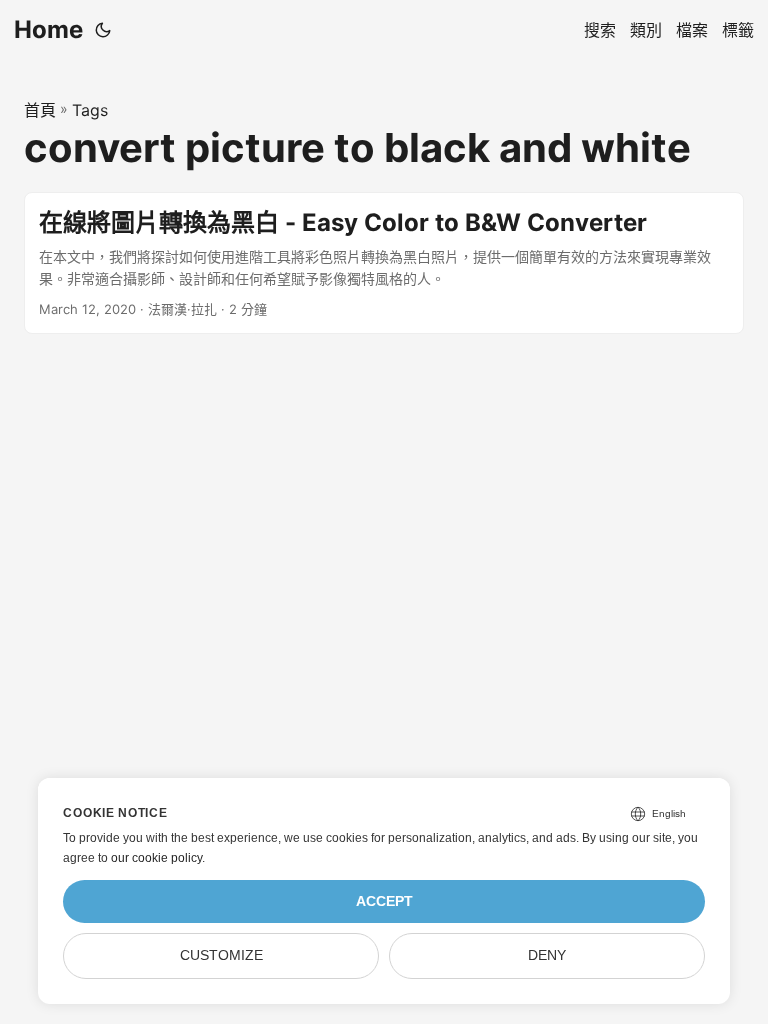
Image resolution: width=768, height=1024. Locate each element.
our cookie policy (156, 858)
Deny (547, 955)
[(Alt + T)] (103, 30)
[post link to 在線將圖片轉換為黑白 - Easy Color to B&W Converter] (384, 263)
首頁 (40, 110)
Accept (384, 901)
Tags (90, 110)
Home (48, 29)
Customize (221, 955)
